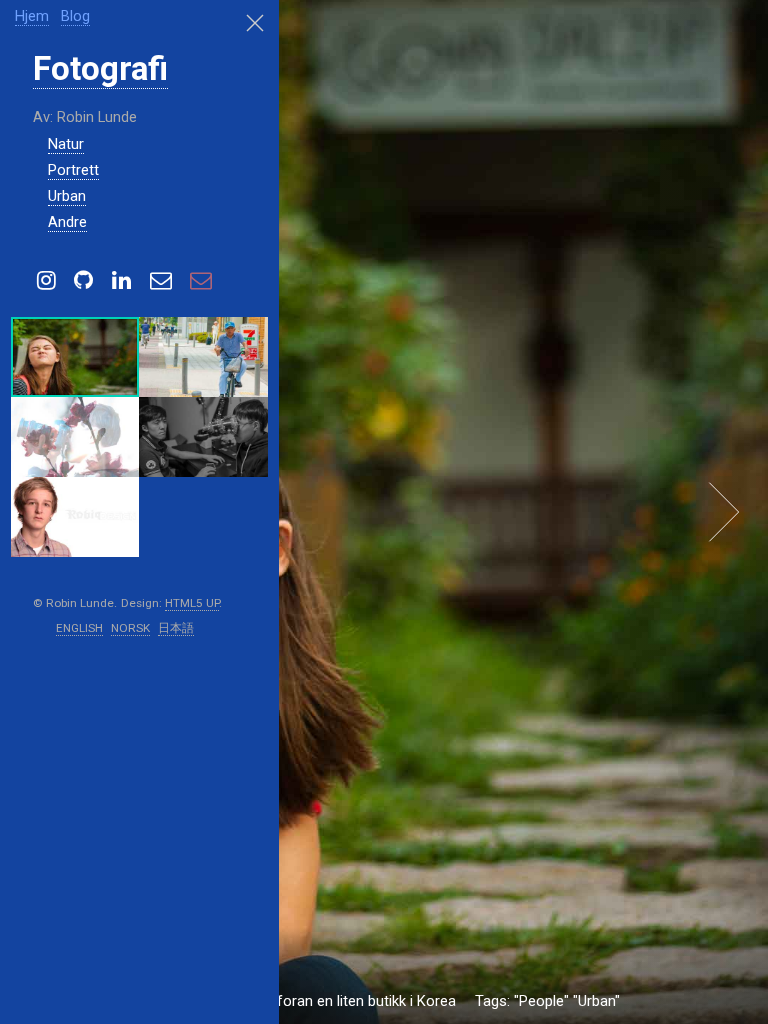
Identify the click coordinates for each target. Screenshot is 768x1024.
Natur (66, 144)
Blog (75, 16)
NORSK (130, 628)
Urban (67, 196)
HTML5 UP (192, 603)
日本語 (176, 628)
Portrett (73, 170)
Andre (67, 222)
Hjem (32, 16)
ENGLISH (79, 628)
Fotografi (100, 68)
